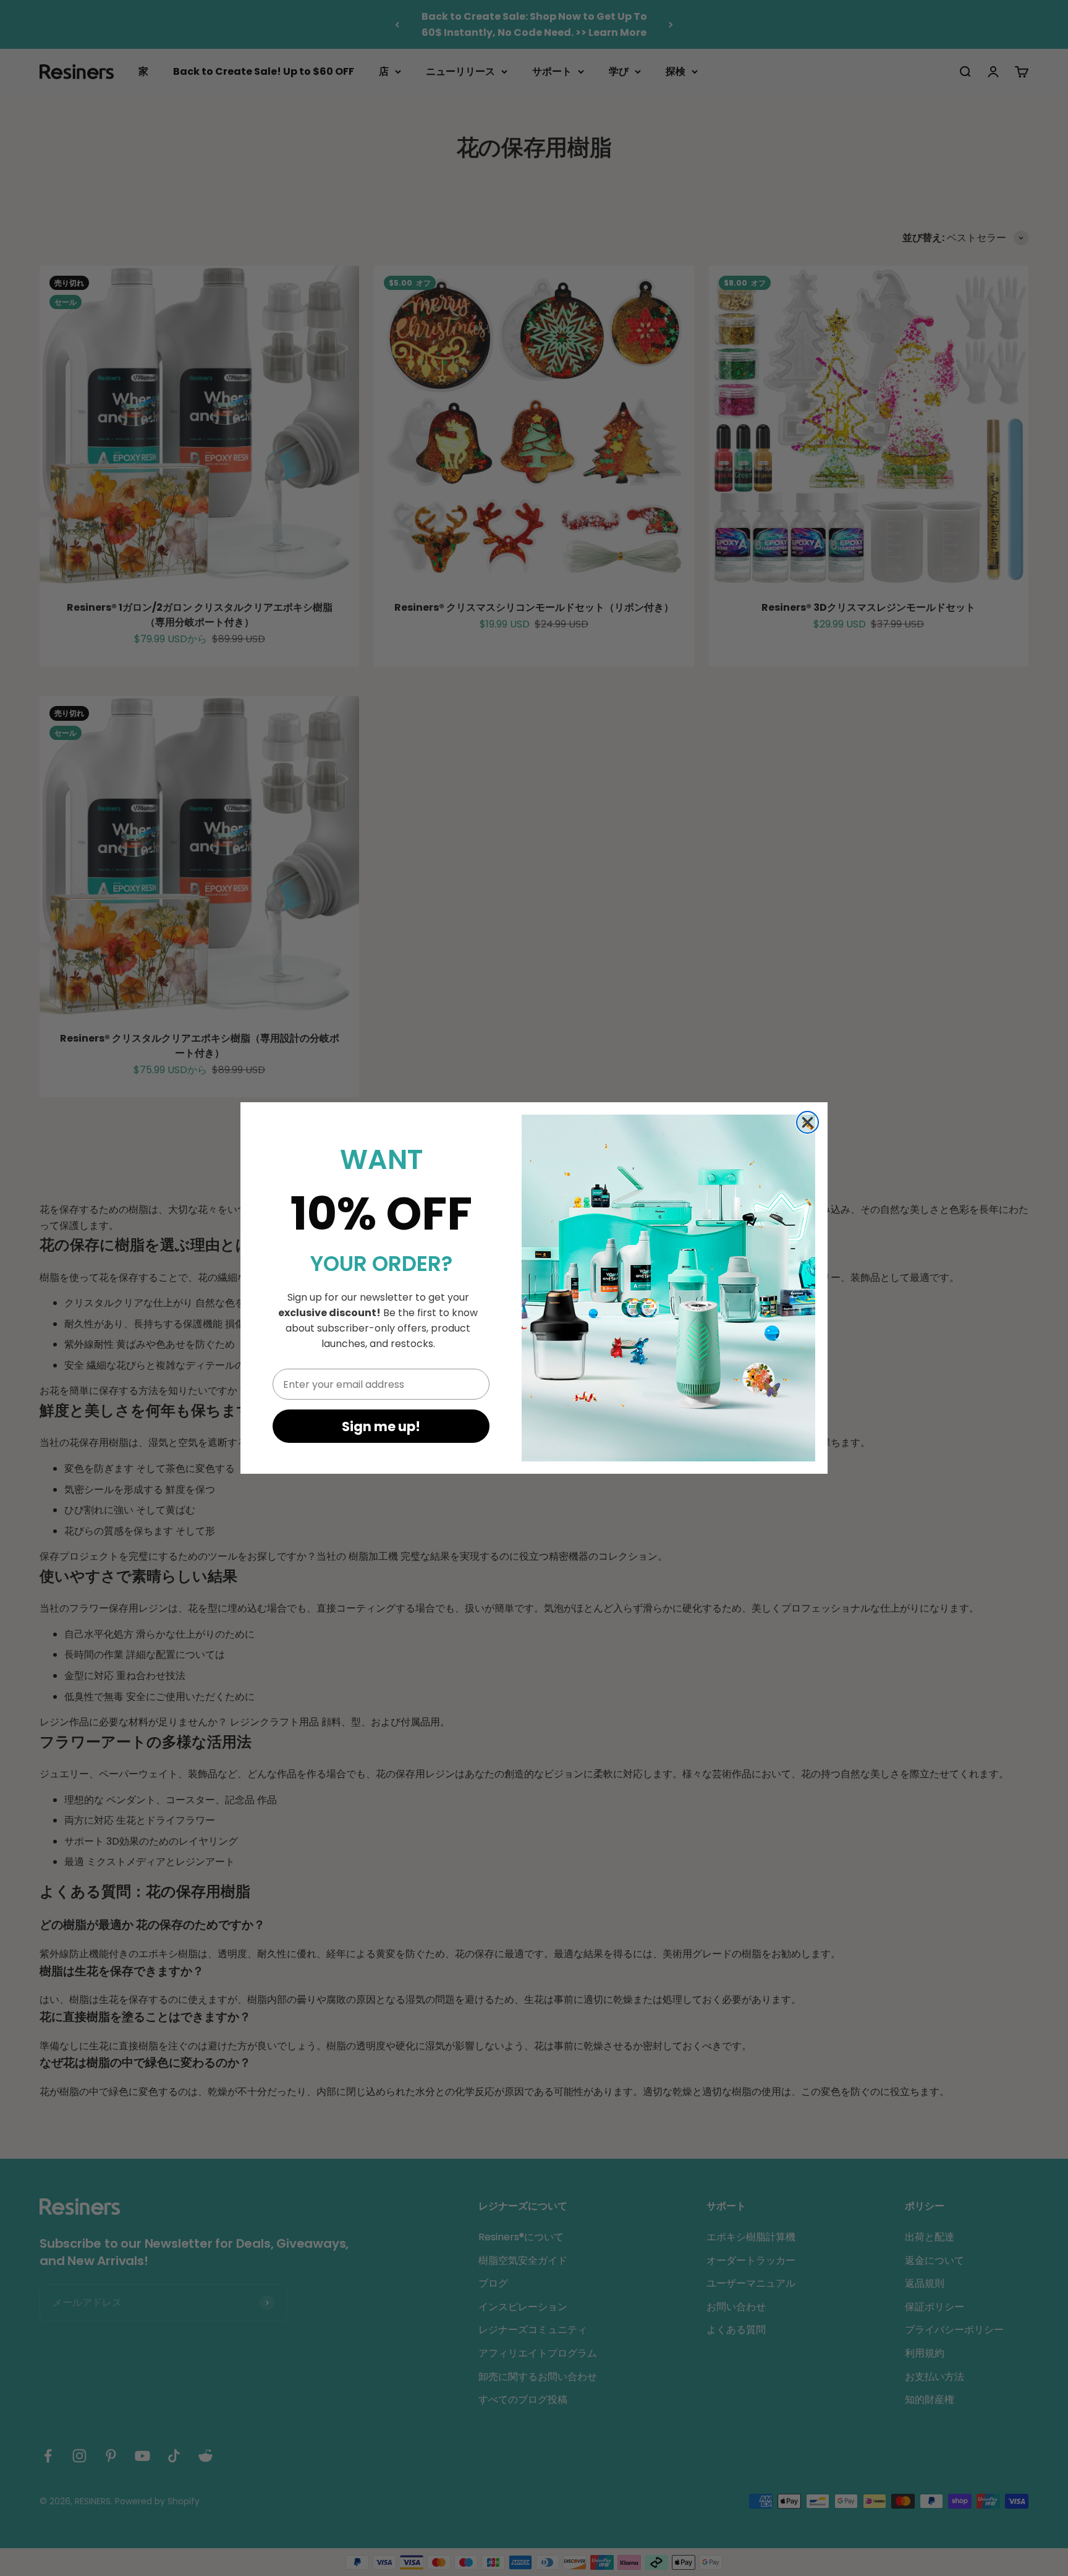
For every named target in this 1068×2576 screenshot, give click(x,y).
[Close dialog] (807, 1122)
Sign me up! (381, 1426)
